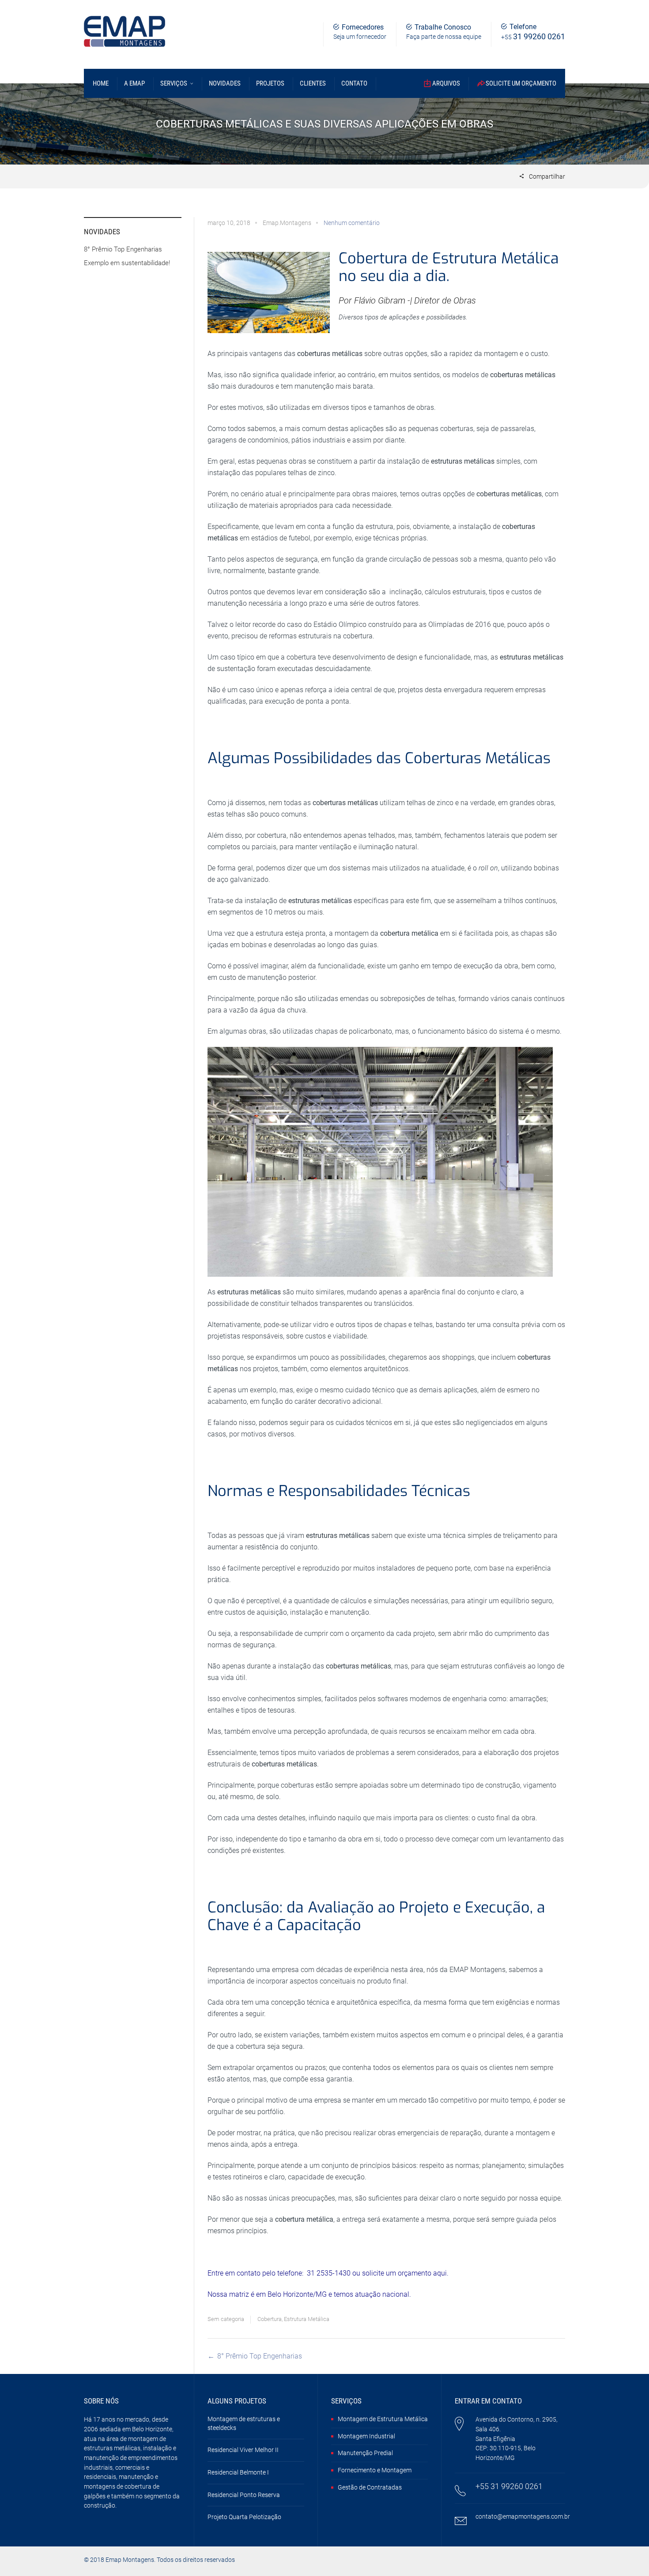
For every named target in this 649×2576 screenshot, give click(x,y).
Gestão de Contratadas (370, 2487)
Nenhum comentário (352, 223)
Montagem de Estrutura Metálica (383, 2419)
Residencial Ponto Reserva (244, 2495)
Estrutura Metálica (307, 2319)
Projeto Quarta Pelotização (244, 2517)
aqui (440, 2273)
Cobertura (270, 2319)
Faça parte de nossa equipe (444, 37)
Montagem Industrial (366, 2436)
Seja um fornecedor (360, 37)
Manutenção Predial (365, 2453)
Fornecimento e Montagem (375, 2470)
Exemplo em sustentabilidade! (127, 263)
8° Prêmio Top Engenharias (260, 2356)
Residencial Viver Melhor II (243, 2450)
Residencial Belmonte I (238, 2472)
